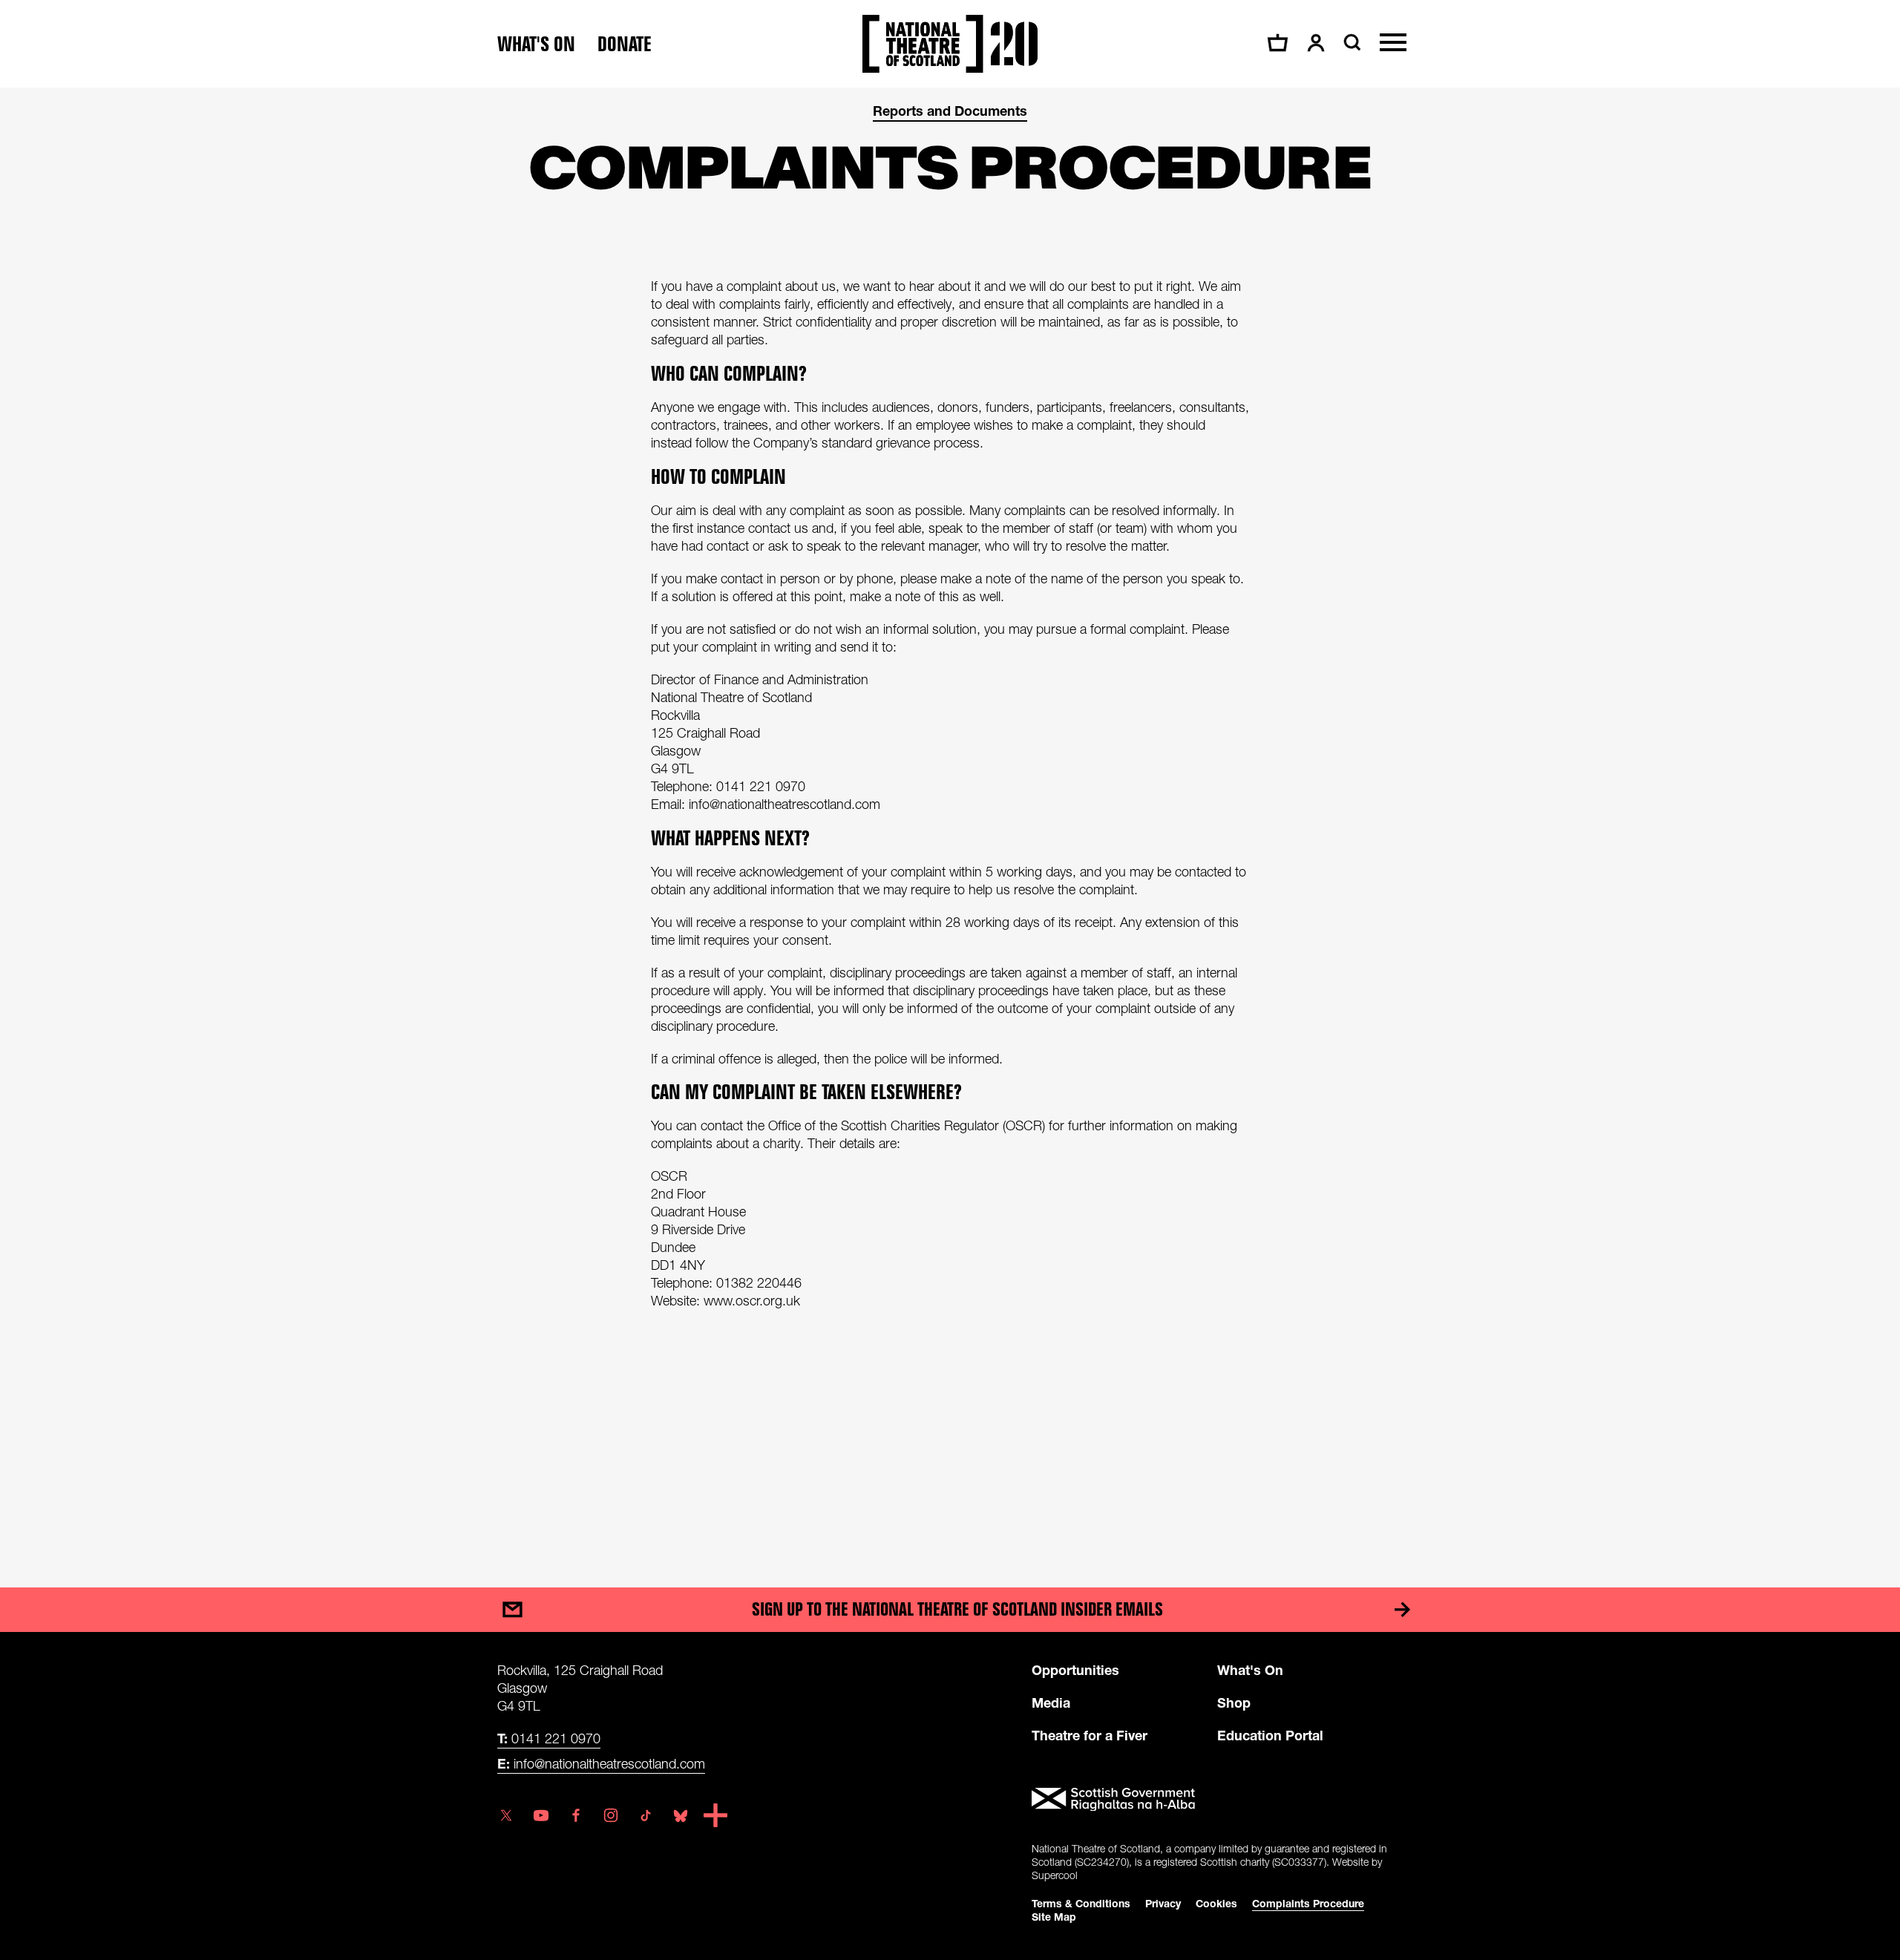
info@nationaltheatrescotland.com (601, 1763)
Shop (1234, 1702)
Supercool (1055, 1875)
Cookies (1216, 1903)
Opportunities (1075, 1670)
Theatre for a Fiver (1090, 1735)
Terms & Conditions (1081, 1903)
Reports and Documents (950, 111)
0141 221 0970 (549, 1738)
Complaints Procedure (1308, 1903)
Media (1051, 1702)
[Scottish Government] (1217, 1800)
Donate (625, 44)
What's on (536, 44)
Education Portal (1270, 1735)
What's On (1250, 1670)
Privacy (1163, 1903)
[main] (950, 823)
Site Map (1054, 1917)
